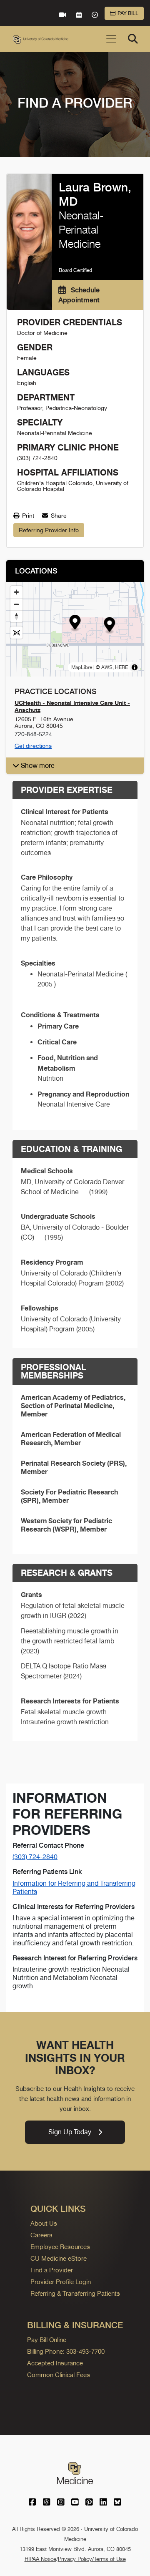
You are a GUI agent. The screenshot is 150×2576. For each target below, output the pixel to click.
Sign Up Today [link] (70, 2132)
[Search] (133, 39)
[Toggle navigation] (111, 39)
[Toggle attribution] (135, 667)
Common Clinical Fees (59, 2375)
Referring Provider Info (49, 530)
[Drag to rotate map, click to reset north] (16, 616)
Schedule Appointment (79, 295)
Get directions (33, 746)
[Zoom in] (16, 592)
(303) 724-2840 (35, 1857)
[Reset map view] (16, 633)
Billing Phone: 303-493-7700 (66, 2351)
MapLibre (82, 667)
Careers (41, 2235)
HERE (121, 667)
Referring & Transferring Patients (75, 2293)
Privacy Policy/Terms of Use (92, 2559)
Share (58, 516)
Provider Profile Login (61, 2282)
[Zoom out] (16, 604)
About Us (44, 2223)
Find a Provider (52, 2270)
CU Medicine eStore (59, 2258)
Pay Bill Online (47, 2340)
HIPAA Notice (40, 2559)
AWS (107, 667)
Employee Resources (60, 2247)
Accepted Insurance (55, 2363)
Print (27, 516)
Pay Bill (128, 13)
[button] (75, 623)
